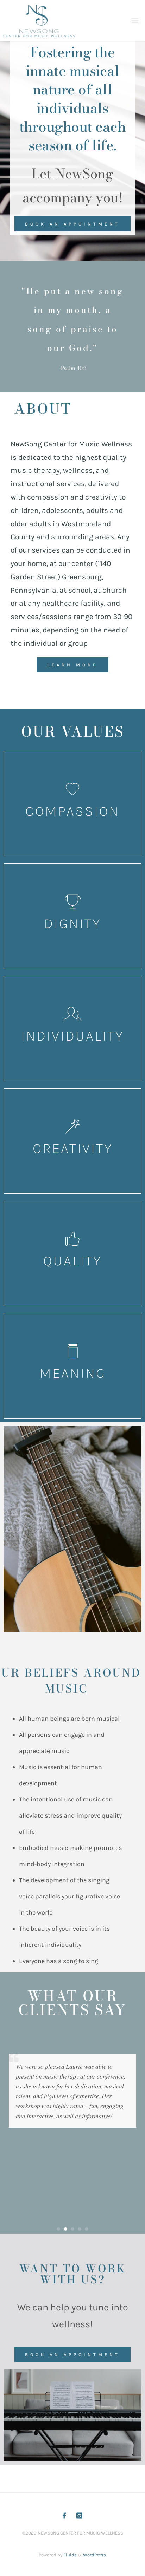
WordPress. (95, 2555)
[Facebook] (64, 2516)
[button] (58, 2229)
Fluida (70, 2555)
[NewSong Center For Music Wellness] (39, 21)
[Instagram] (79, 2516)
